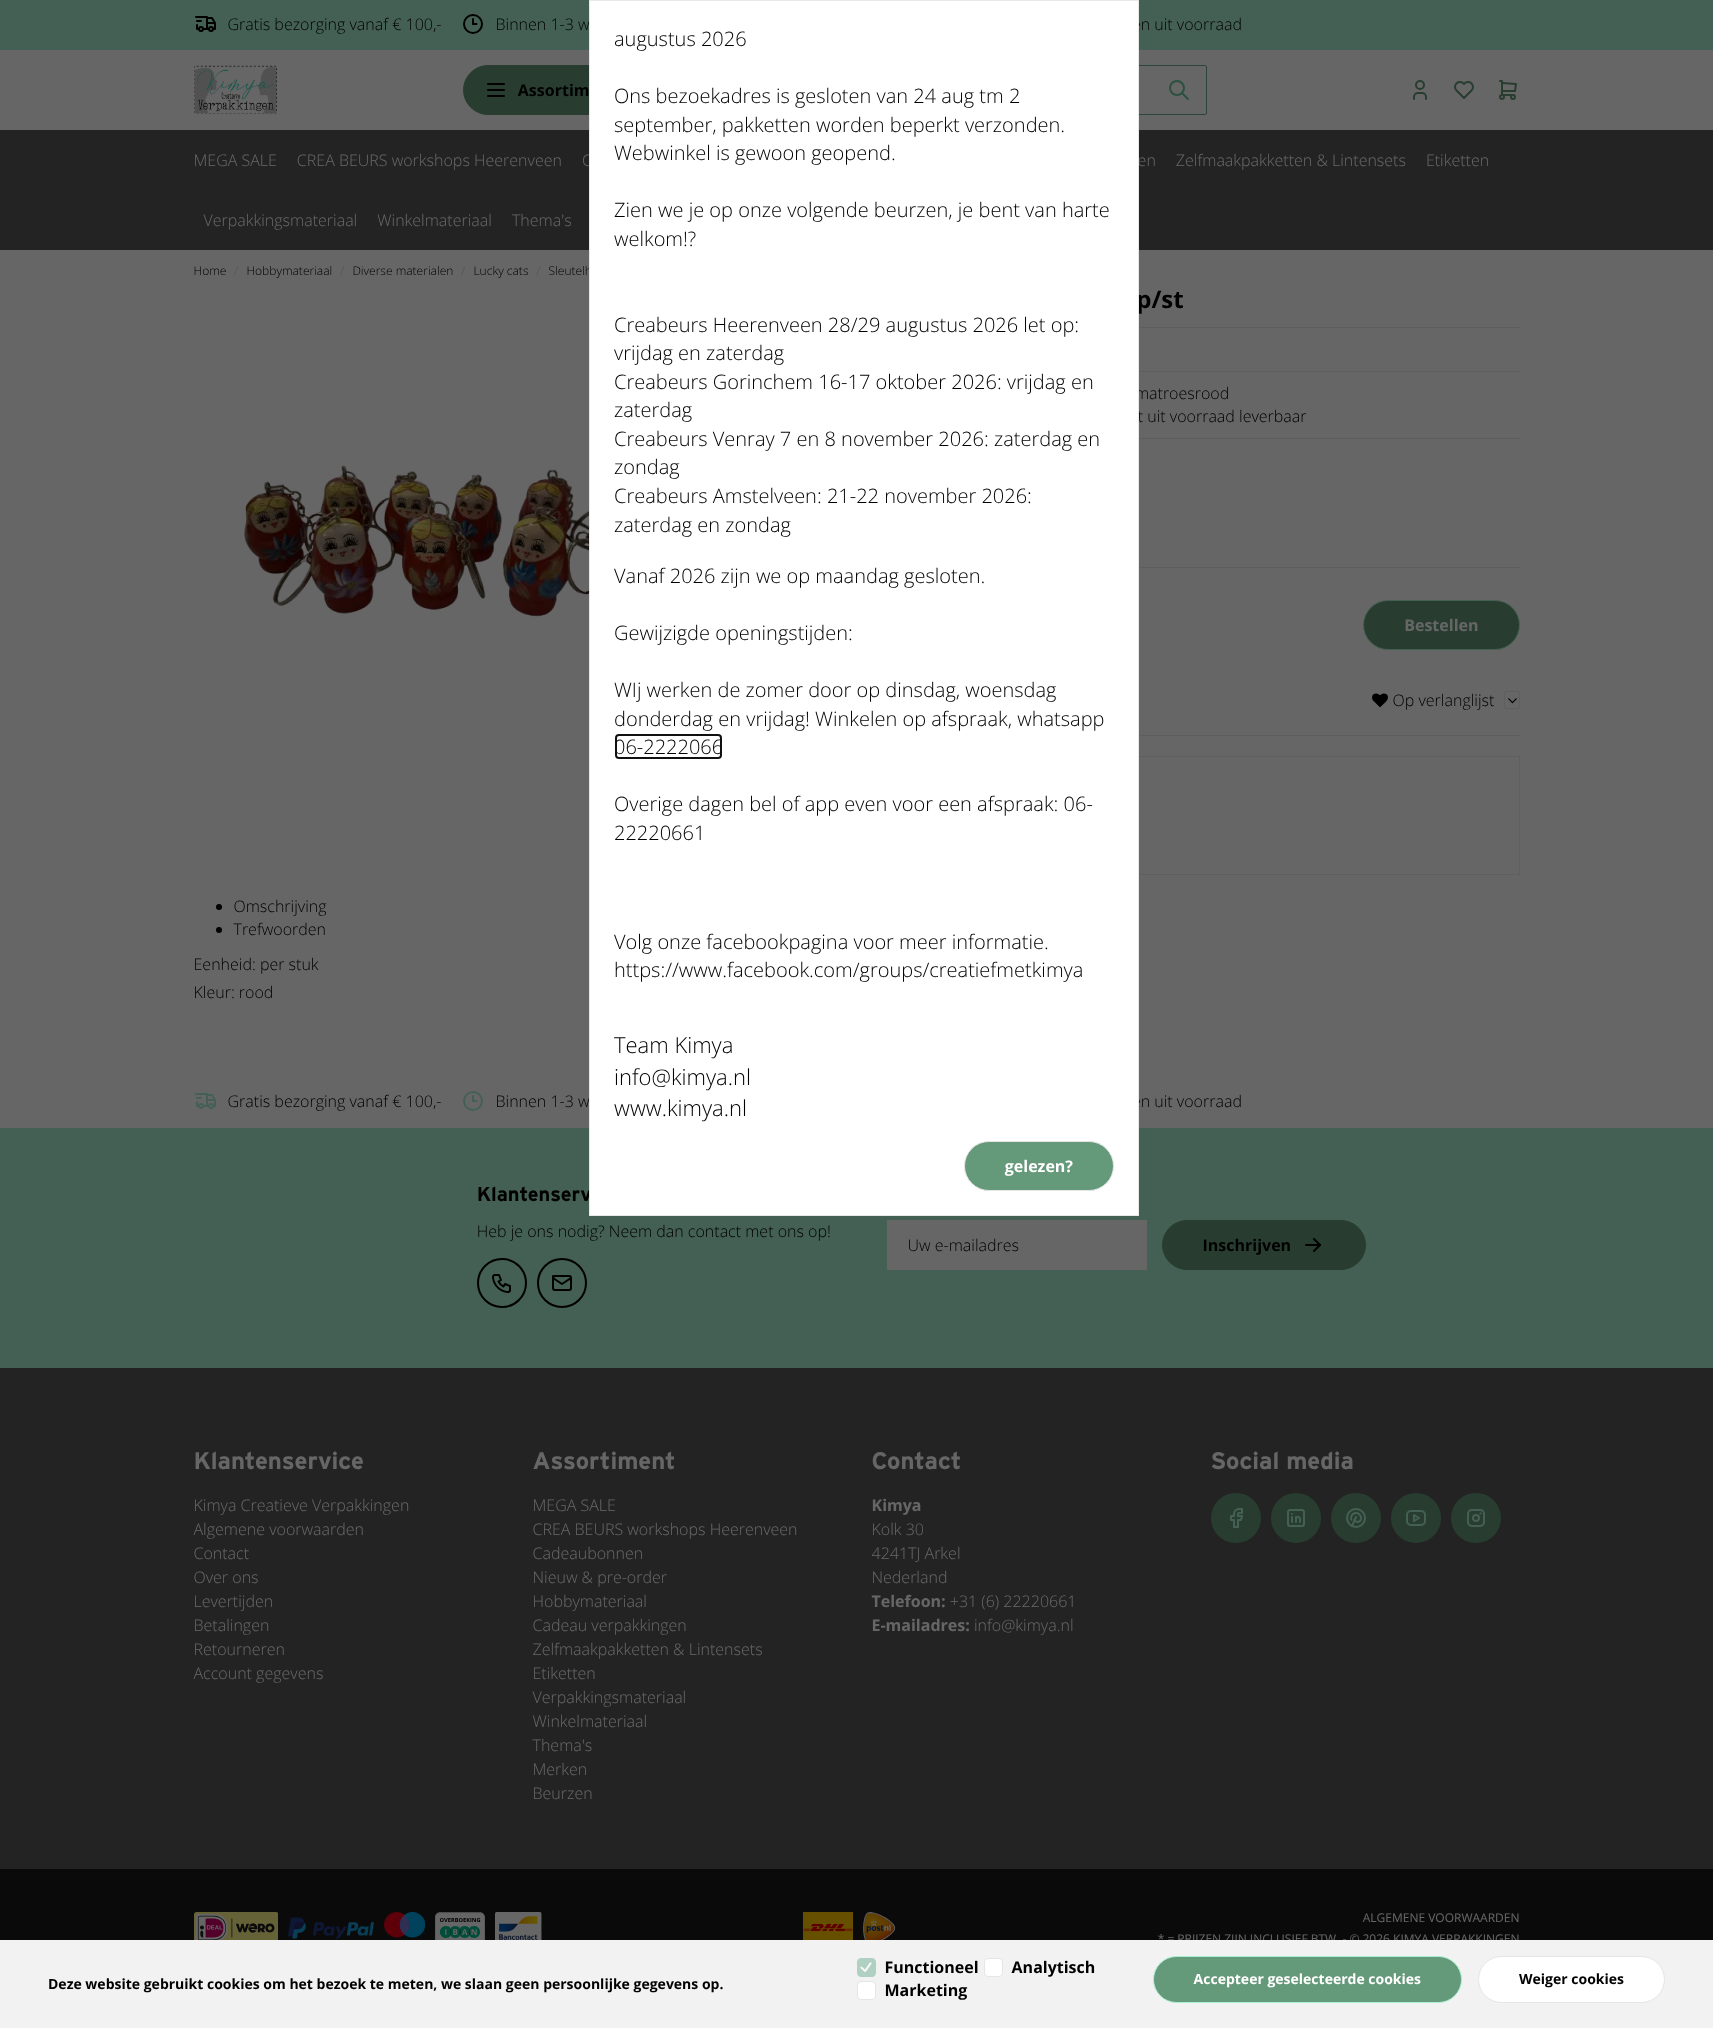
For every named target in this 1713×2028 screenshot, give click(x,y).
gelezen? (1039, 1166)
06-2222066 (668, 746)
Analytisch (1054, 1967)
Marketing (926, 1990)
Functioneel (932, 1967)
